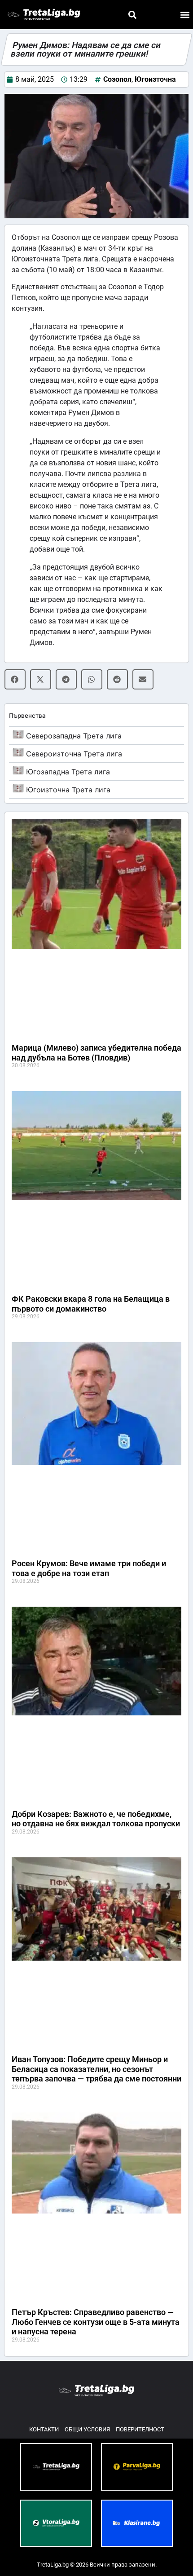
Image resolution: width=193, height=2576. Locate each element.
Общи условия (87, 2429)
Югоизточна (155, 79)
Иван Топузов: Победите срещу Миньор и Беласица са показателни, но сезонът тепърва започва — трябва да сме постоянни (96, 2069)
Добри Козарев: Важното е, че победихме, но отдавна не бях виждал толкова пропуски (96, 1819)
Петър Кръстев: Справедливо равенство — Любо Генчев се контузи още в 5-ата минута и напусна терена (96, 2322)
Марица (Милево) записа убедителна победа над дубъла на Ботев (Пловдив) (96, 1053)
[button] (132, 15)
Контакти (44, 2429)
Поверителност (140, 2429)
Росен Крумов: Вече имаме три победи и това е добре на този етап (89, 1568)
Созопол (117, 79)
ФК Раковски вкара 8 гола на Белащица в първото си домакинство (91, 1304)
